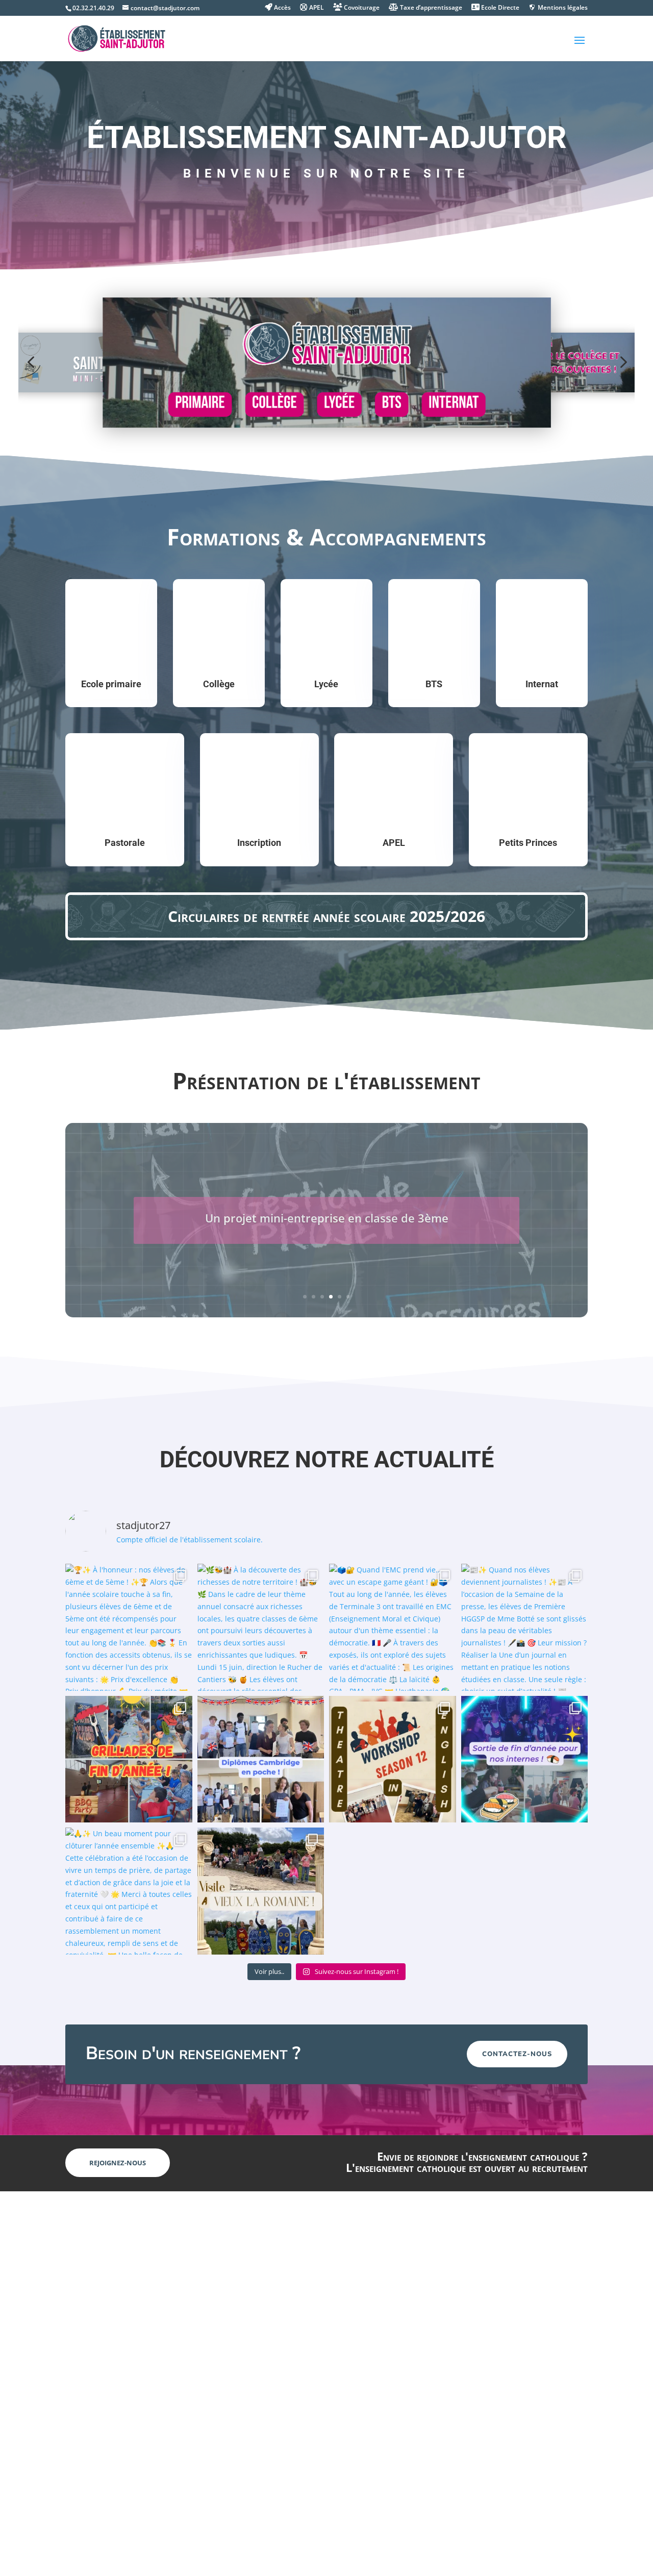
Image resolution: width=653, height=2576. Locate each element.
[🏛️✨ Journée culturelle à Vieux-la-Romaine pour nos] (261, 1891)
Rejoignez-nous (118, 2163)
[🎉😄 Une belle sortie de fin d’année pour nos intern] (525, 1759)
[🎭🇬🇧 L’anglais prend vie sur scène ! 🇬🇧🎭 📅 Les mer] (393, 1759)
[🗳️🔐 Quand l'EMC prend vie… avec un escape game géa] (393, 1627)
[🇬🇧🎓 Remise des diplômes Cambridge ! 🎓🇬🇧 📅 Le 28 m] (261, 1759)
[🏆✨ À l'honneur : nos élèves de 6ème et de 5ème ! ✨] (129, 1627)
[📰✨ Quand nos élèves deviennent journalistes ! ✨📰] (525, 1627)
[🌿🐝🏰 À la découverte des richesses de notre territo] (261, 1627)
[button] (31, 362)
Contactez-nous (517, 2054)
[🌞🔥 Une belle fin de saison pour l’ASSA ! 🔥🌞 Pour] (129, 1759)
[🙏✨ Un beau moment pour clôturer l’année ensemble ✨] (129, 1891)
